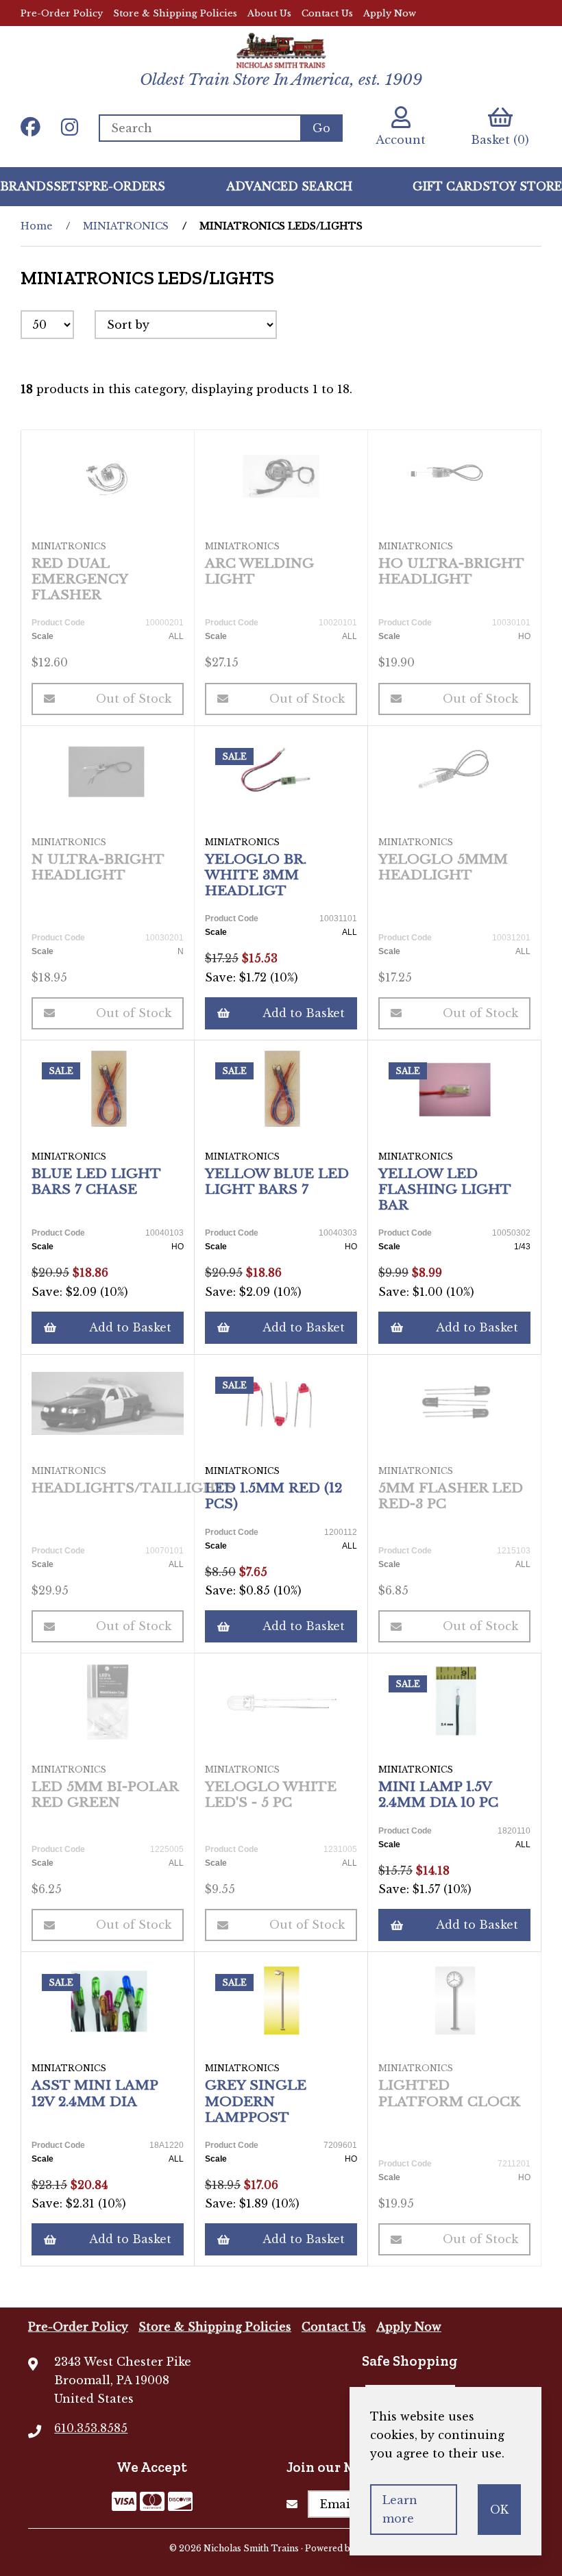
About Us (269, 13)
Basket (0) (500, 140)
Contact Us (327, 13)
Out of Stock (134, 699)
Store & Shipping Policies (175, 13)
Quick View (113, 598)
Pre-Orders (125, 186)
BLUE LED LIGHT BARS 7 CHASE (96, 1181)
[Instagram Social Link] (70, 128)
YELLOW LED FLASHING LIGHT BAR (444, 1189)
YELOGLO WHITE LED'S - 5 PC (271, 1794)
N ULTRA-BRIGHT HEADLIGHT (98, 867)
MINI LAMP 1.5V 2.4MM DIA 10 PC (438, 1794)
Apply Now (390, 13)
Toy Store (526, 186)
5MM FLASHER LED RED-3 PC (451, 1496)
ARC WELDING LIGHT (259, 571)
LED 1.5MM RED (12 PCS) (273, 1496)
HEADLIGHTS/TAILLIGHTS (133, 1488)
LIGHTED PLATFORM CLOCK (449, 2093)
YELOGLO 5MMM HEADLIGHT (443, 867)
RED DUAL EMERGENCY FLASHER (80, 579)
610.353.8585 (91, 2428)
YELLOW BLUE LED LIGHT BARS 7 (277, 1181)
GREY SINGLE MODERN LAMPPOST (256, 2101)
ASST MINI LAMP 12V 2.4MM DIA (95, 2093)
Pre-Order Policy (62, 13)
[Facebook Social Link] (30, 128)
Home (36, 226)
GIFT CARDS (451, 186)
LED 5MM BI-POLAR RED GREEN (105, 1794)
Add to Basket (304, 1013)
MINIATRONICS (126, 226)
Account (401, 140)
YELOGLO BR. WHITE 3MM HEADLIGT (256, 875)
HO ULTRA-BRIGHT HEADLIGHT (451, 571)
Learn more (400, 2509)
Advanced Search (289, 186)
